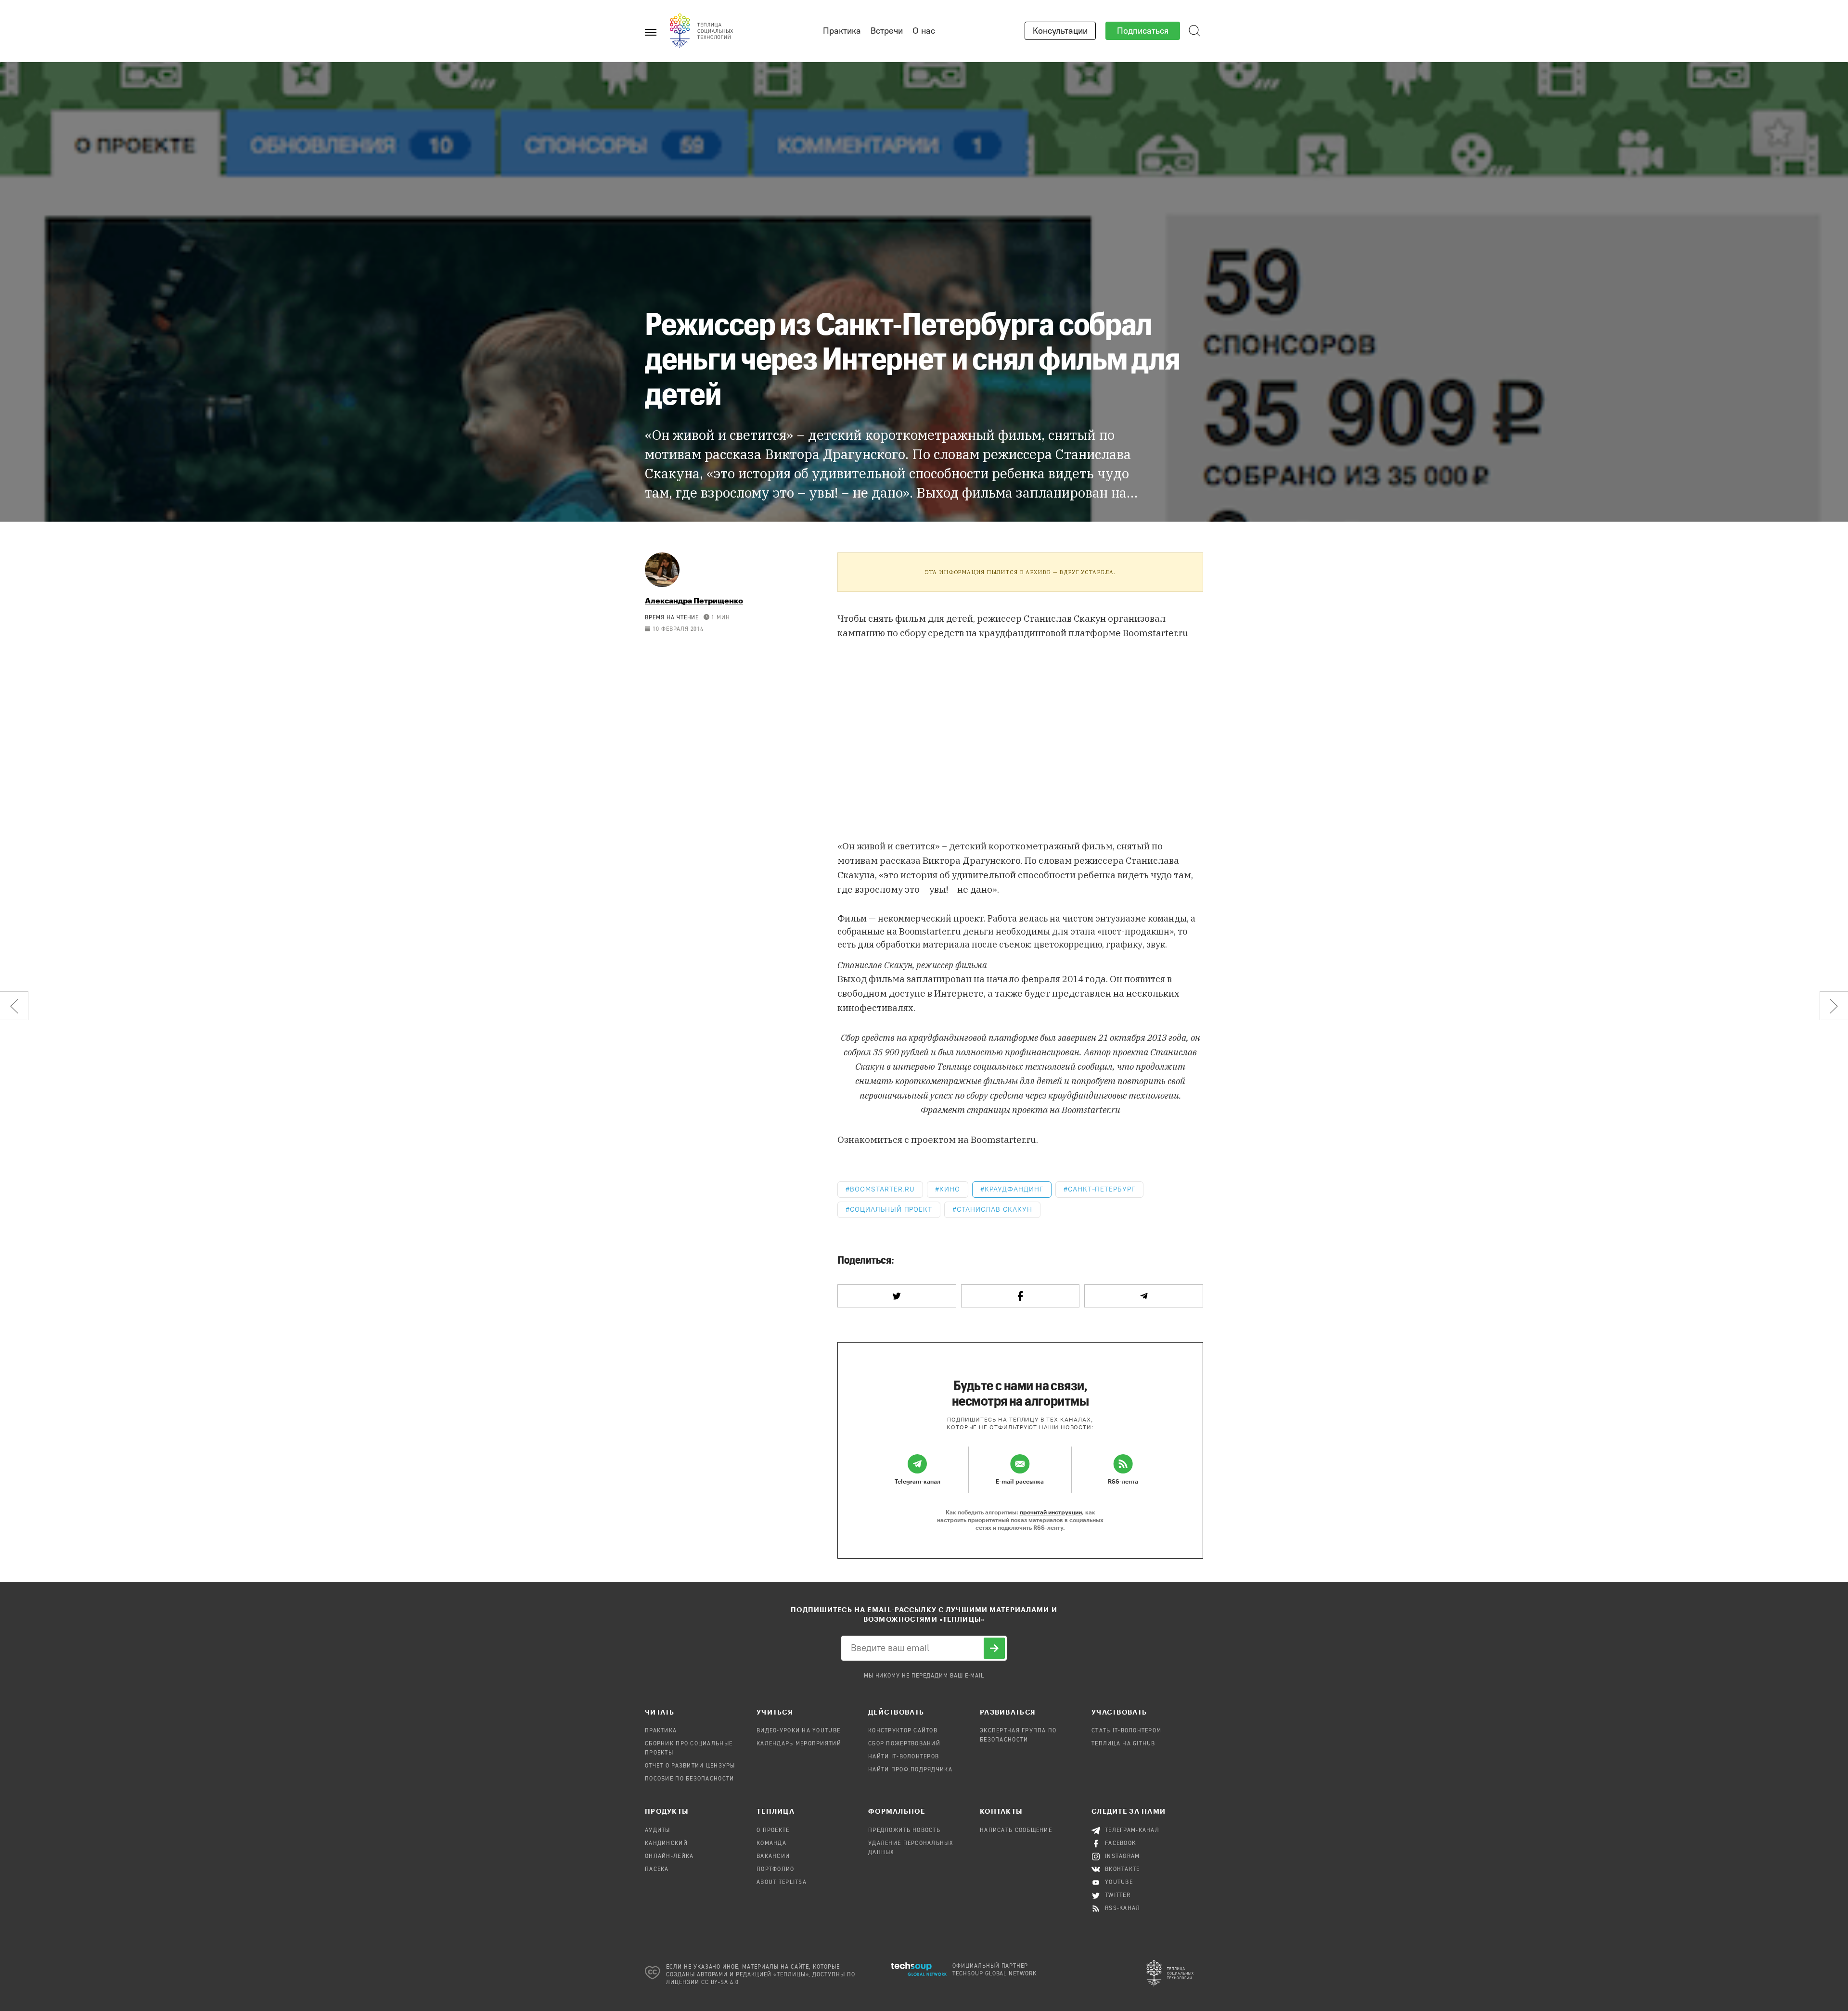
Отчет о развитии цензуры (690, 1766)
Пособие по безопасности (689, 1779)
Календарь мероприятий (799, 1744)
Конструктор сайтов (903, 1731)
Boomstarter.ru (1003, 1140)
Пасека (657, 1870)
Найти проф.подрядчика (910, 1770)
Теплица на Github (1123, 1744)
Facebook (1121, 1844)
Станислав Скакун (994, 1210)
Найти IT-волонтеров (904, 1757)
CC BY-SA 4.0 (720, 1983)
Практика (842, 31)
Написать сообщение (1016, 1831)
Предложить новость (904, 1831)
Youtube (1119, 1883)
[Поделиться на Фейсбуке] (1020, 1296)
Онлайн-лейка (669, 1857)
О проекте (773, 1831)
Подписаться (1143, 31)
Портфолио (776, 1870)
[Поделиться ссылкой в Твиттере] (897, 1296)
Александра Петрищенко (694, 600)
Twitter (1118, 1896)
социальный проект (891, 1210)
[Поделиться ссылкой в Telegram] (1144, 1296)
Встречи (887, 31)
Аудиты (658, 1831)
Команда (771, 1844)
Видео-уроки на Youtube (798, 1731)
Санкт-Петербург (1102, 1189)
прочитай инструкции (1051, 1512)
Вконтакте (1123, 1870)
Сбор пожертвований (904, 1744)
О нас (924, 31)
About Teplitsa (782, 1883)
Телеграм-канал (1132, 1831)
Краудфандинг (1014, 1189)
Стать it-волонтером (1126, 1731)
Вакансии (773, 1857)
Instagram (1123, 1857)
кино (950, 1189)
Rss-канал (1123, 1909)
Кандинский (666, 1844)
